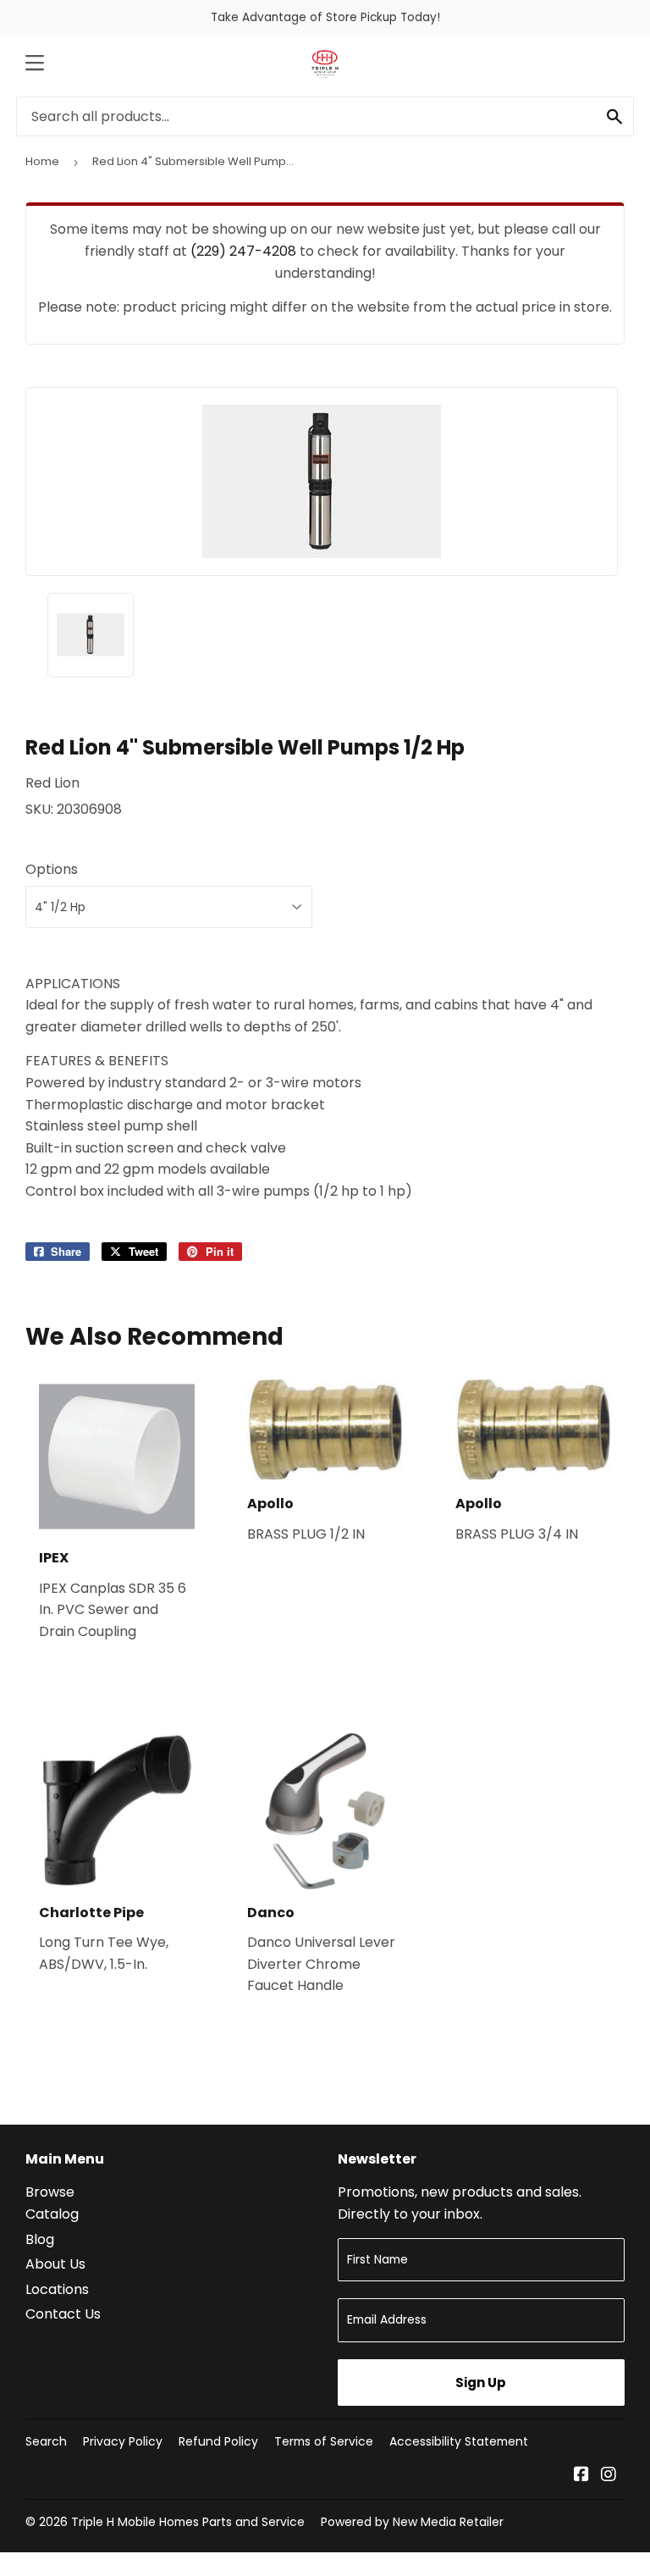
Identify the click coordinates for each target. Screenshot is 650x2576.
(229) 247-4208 (243, 251)
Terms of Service (324, 2441)
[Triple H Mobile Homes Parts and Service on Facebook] (581, 2476)
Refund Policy (218, 2441)
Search (46, 2441)
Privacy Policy (123, 2441)
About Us (55, 2264)
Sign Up (481, 2383)
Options (52, 869)
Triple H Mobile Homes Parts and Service (188, 2522)
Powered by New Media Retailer (412, 2522)
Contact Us (63, 2314)
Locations (57, 2289)
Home (42, 161)
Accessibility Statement (459, 2441)
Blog (40, 2239)
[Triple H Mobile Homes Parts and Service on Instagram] (609, 2476)
